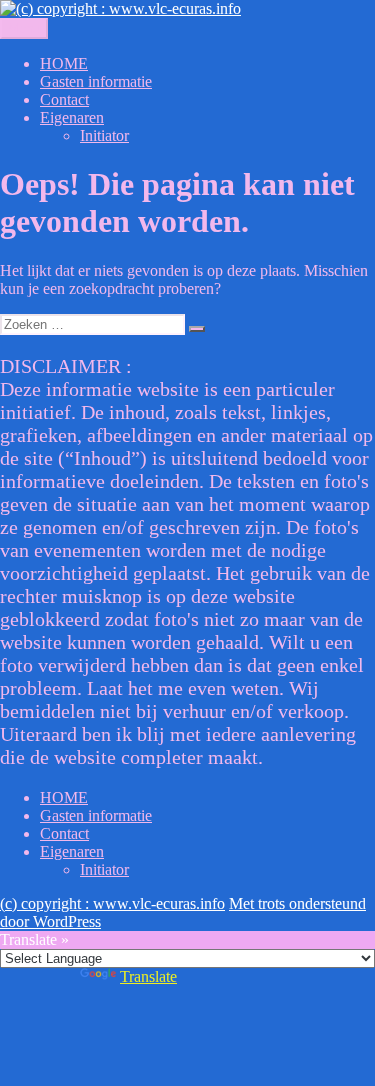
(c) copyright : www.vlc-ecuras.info (112, 903)
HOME (64, 63)
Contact (64, 99)
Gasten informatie (96, 81)
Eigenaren (72, 117)
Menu (24, 28)
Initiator (104, 135)
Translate (148, 976)
